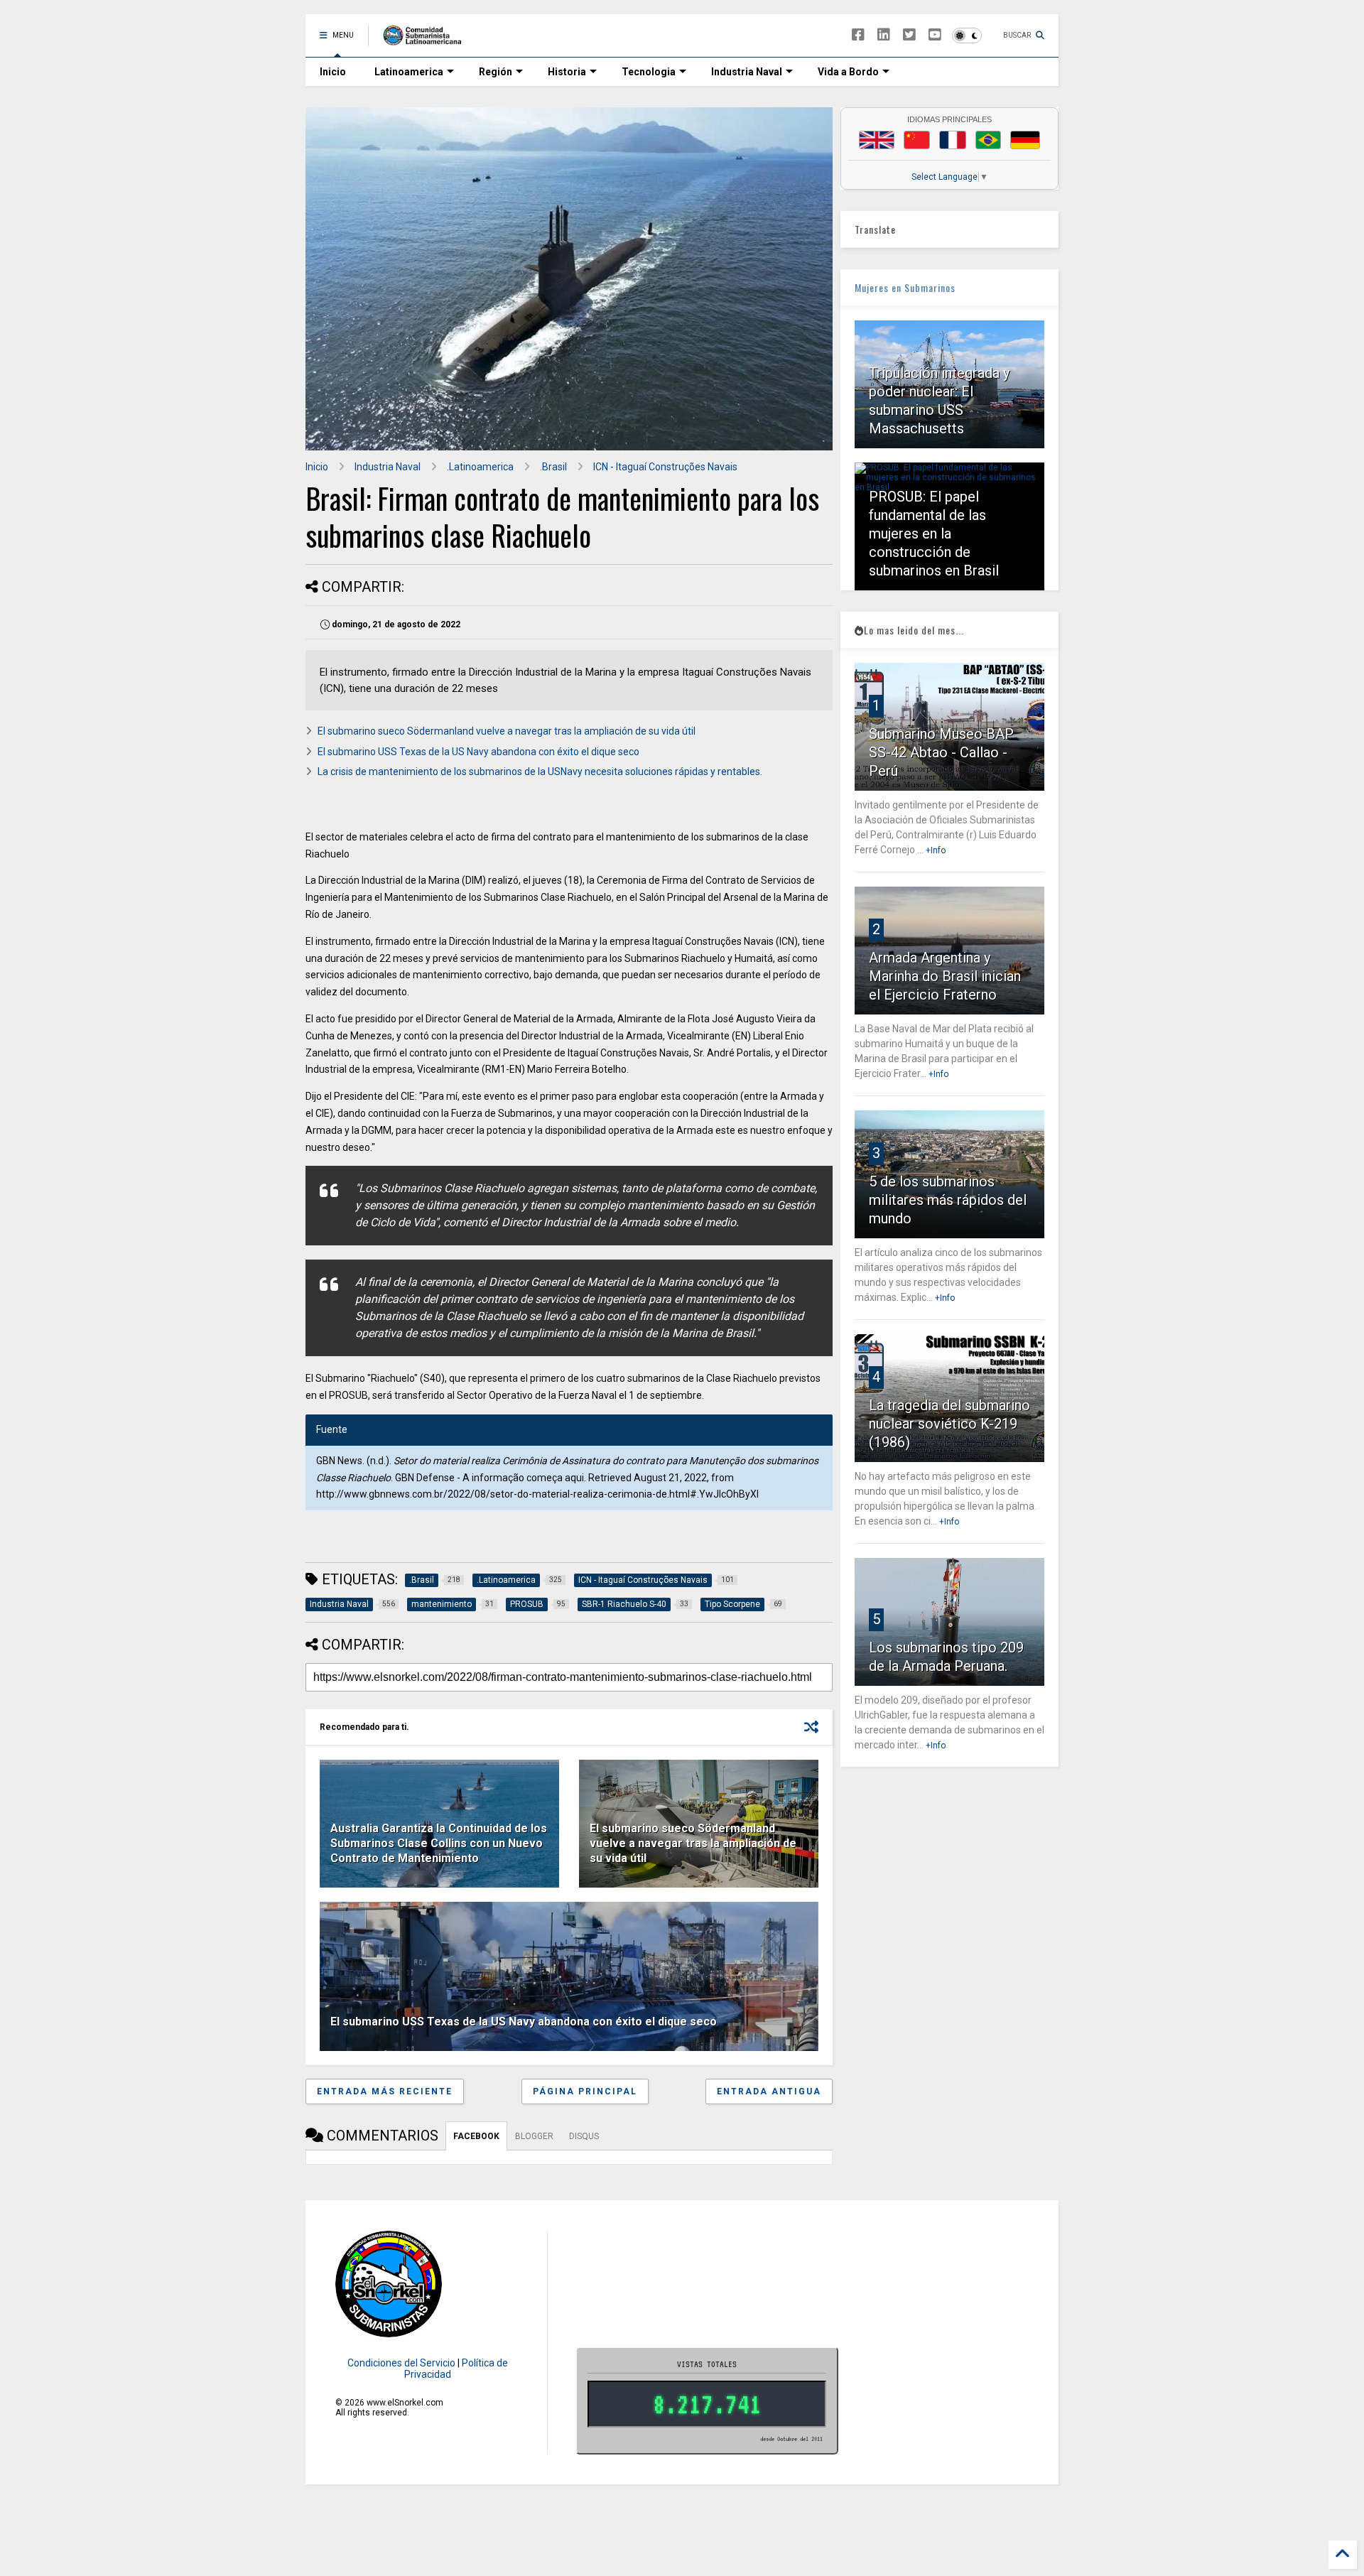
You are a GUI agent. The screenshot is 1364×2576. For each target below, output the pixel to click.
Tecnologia (649, 72)
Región (496, 72)
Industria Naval (747, 72)
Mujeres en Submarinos (905, 287)
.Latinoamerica (480, 467)
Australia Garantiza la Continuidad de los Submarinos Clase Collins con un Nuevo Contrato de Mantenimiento (439, 1843)
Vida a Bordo (848, 72)
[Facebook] (858, 35)
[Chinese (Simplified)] (917, 140)
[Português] (988, 140)
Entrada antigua (769, 2091)
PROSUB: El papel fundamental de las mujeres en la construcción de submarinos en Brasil (934, 534)
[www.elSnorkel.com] (427, 40)
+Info (936, 850)
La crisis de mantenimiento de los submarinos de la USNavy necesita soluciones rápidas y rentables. (540, 772)
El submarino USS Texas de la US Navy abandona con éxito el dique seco (478, 752)
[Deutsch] (1025, 140)
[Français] (953, 140)
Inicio (333, 72)
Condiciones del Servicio (401, 2363)
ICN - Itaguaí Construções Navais (665, 467)
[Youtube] (935, 35)
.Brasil (553, 467)
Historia (567, 72)
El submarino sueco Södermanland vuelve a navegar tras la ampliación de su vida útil (507, 731)
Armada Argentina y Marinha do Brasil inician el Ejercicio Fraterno (945, 976)
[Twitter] (909, 35)
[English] (877, 140)
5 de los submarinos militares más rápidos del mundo (948, 1200)
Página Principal (585, 2091)
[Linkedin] (884, 35)
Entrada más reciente (385, 2091)
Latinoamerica (409, 72)
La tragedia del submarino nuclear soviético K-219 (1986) (949, 1424)
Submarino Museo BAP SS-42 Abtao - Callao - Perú (941, 752)
